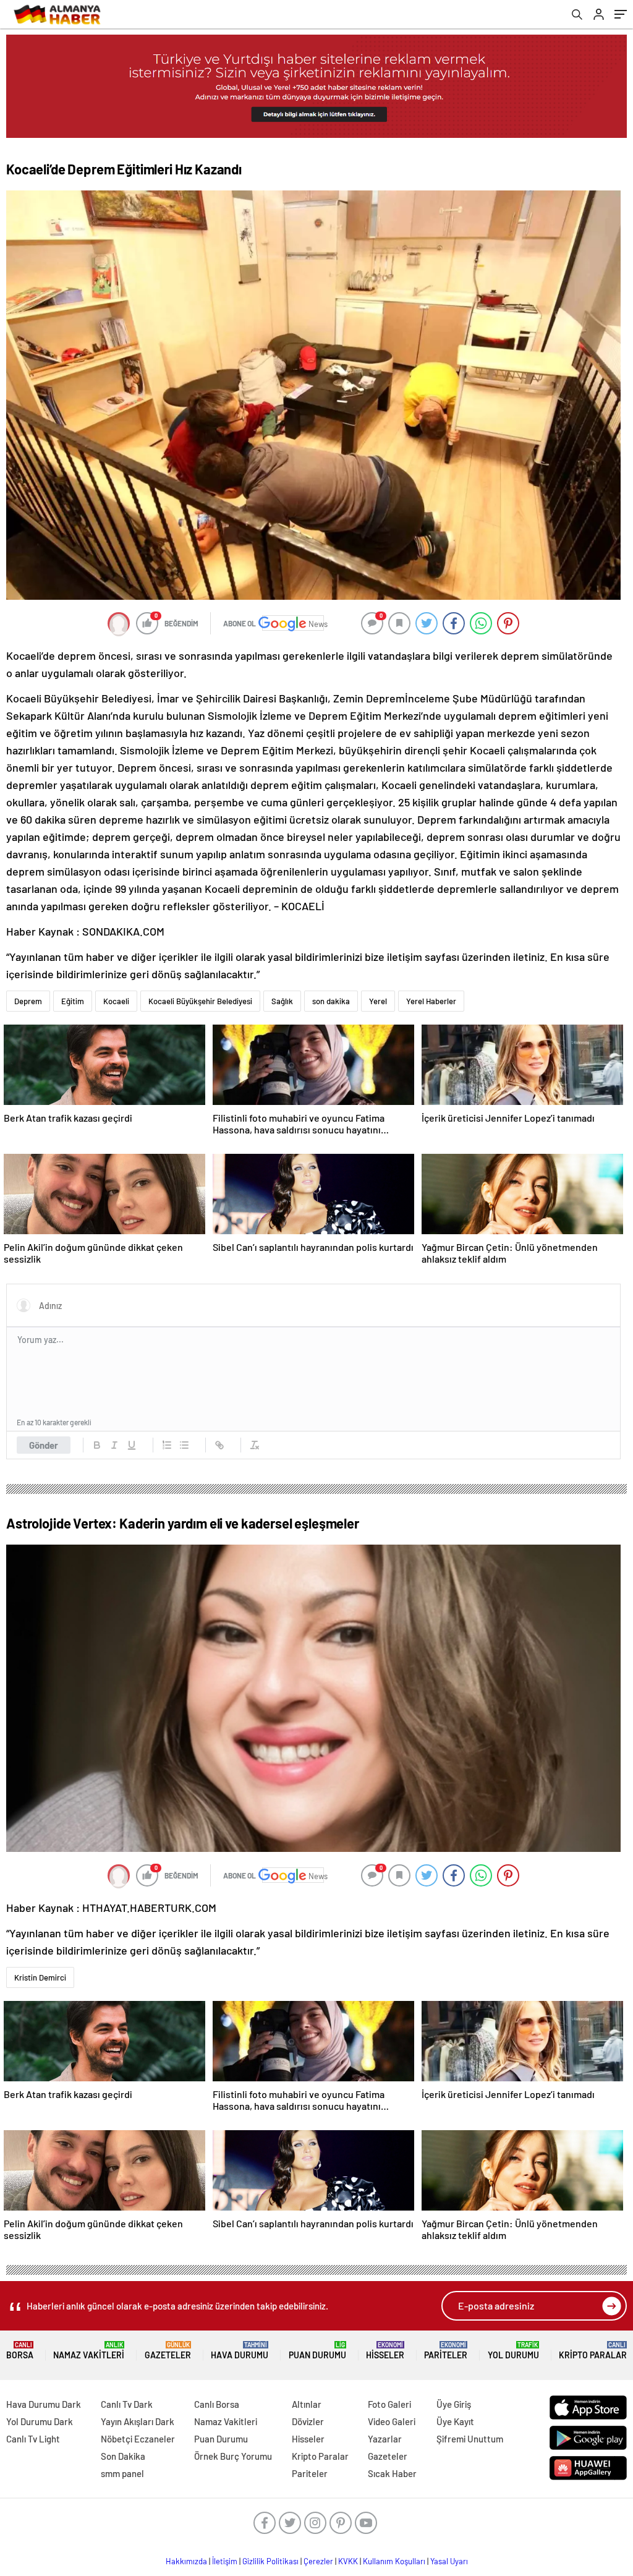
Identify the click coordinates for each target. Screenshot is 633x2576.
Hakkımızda (186, 2561)
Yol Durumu (513, 2351)
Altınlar (307, 2404)
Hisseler (385, 2351)
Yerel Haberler (431, 1001)
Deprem (28, 1001)
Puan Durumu (317, 2351)
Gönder (44, 1445)
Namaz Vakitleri (89, 2351)
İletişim (225, 2561)
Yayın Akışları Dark (138, 2421)
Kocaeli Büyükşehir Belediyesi (200, 1001)
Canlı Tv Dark (127, 2404)
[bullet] (184, 1445)
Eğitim (73, 1001)
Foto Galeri (389, 2404)
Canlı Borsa (217, 2404)
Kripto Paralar (593, 2351)
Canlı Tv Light (33, 2439)
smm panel (122, 2473)
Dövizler (308, 2421)
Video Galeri (392, 2421)
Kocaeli (116, 1001)
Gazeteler (168, 2351)
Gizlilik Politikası (270, 2561)
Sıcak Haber (392, 2473)
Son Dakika (123, 2456)
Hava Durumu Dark (44, 2404)
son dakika (331, 1001)
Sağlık (282, 1001)
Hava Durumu (240, 2351)
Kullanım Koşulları (394, 2561)
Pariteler (446, 2351)
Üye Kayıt (455, 2421)
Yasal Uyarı (449, 2561)
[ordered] (167, 1445)
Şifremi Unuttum (470, 2439)
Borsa (20, 2351)
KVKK (348, 2561)
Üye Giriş (454, 2404)
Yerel (378, 1001)
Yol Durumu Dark (40, 2421)
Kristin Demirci (40, 1977)
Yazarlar (385, 2439)
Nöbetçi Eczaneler (138, 2439)
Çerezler (318, 2561)
